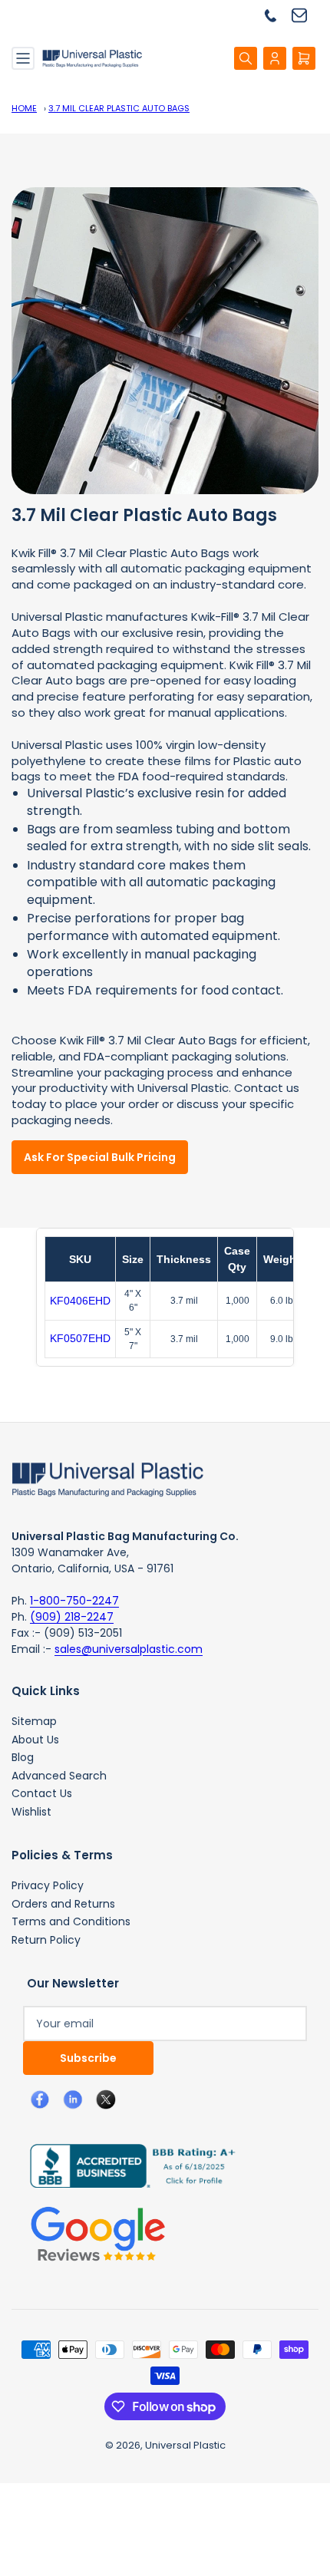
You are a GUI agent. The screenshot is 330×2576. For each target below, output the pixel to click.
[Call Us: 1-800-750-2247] (276, 15)
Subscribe (88, 2058)
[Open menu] (23, 58)
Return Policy (46, 1940)
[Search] (246, 58)
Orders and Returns (63, 1904)
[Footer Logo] (107, 1478)
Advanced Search (59, 1776)
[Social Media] (127, 2165)
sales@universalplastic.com (129, 1649)
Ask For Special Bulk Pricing (100, 1157)
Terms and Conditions (71, 1921)
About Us (35, 1740)
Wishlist (31, 1812)
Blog (23, 1757)
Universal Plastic (185, 2445)
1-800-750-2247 (74, 1601)
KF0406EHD (80, 1301)
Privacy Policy (48, 1885)
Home (24, 108)
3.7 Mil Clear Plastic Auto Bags (119, 108)
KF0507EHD (80, 1338)
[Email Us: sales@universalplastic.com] (305, 15)
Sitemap (34, 1721)
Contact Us (42, 1793)
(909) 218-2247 (72, 1617)
